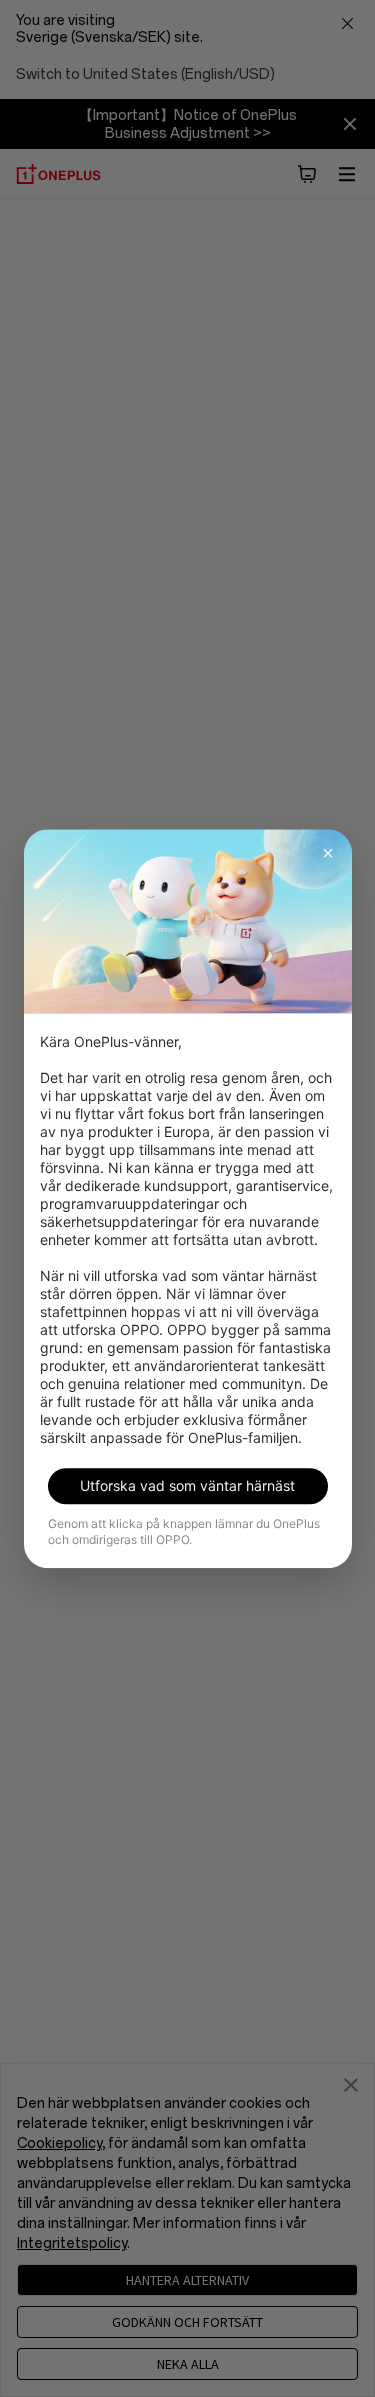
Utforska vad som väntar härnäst (187, 1485)
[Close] (328, 853)
